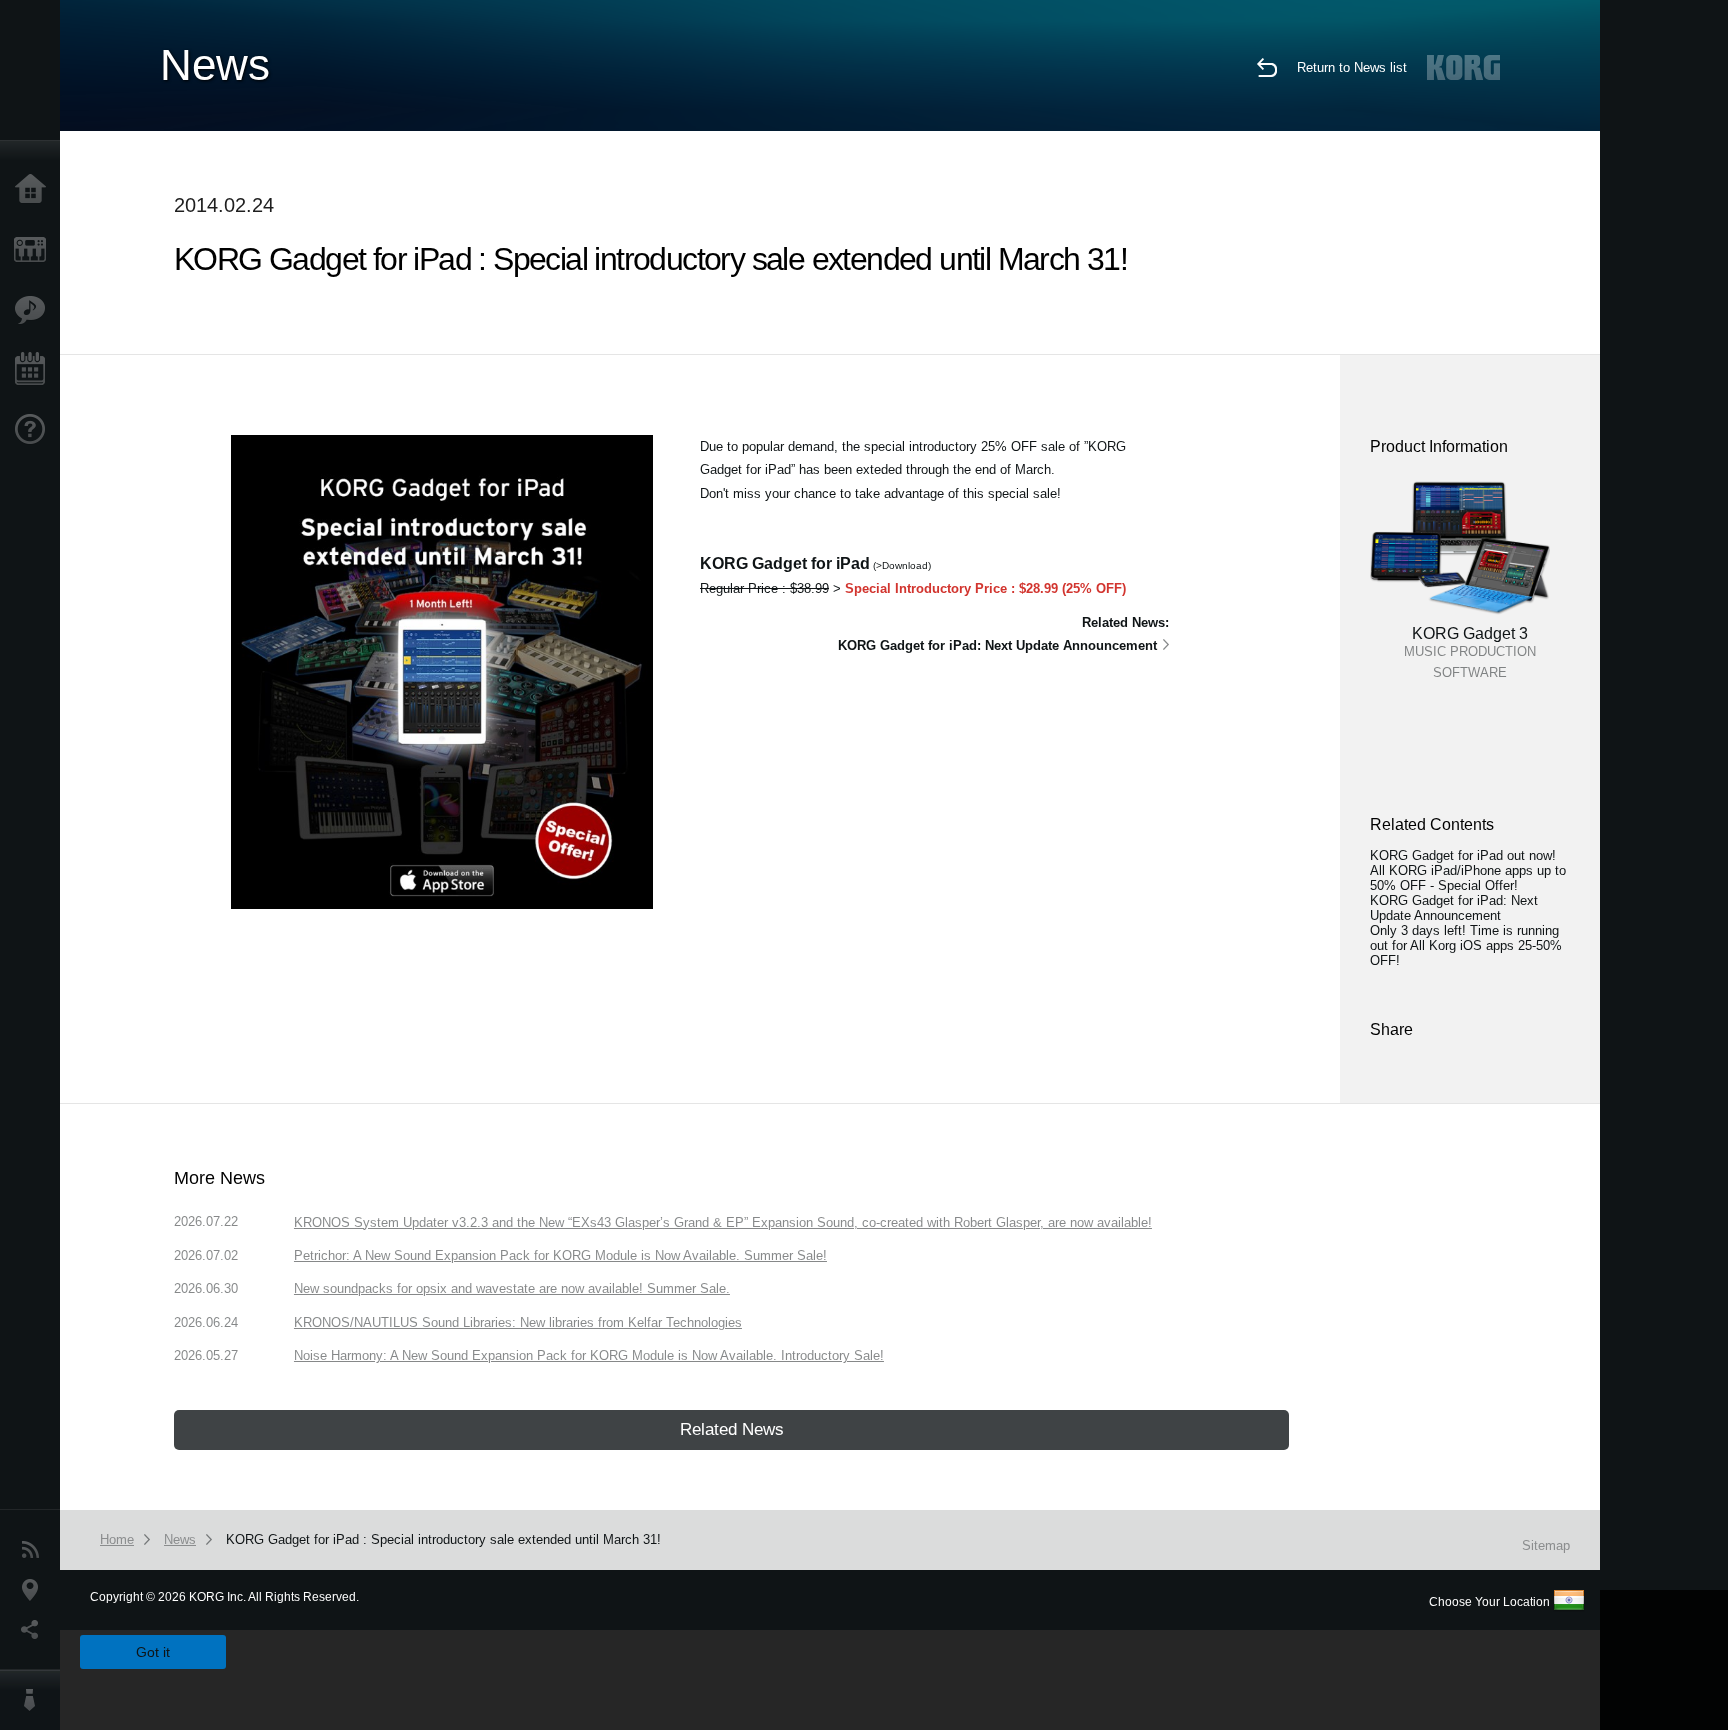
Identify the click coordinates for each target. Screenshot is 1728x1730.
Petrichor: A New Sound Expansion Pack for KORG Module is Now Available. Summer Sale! (560, 1255)
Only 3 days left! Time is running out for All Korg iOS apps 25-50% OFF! (1466, 945)
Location (35, 1590)
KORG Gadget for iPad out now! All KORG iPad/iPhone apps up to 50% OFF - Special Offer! (1468, 870)
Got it (153, 1652)
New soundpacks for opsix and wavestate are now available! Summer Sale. (512, 1288)
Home (35, 190)
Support (35, 430)
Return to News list (1352, 67)
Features (35, 310)
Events (35, 370)
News (35, 1550)
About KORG (35, 1700)
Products (35, 250)
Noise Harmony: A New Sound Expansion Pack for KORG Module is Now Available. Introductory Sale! (589, 1355)
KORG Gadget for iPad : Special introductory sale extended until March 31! (443, 1539)
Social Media (35, 1630)
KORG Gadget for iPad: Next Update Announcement (1454, 908)
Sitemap (1546, 1545)
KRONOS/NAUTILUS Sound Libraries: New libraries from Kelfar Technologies (518, 1322)
